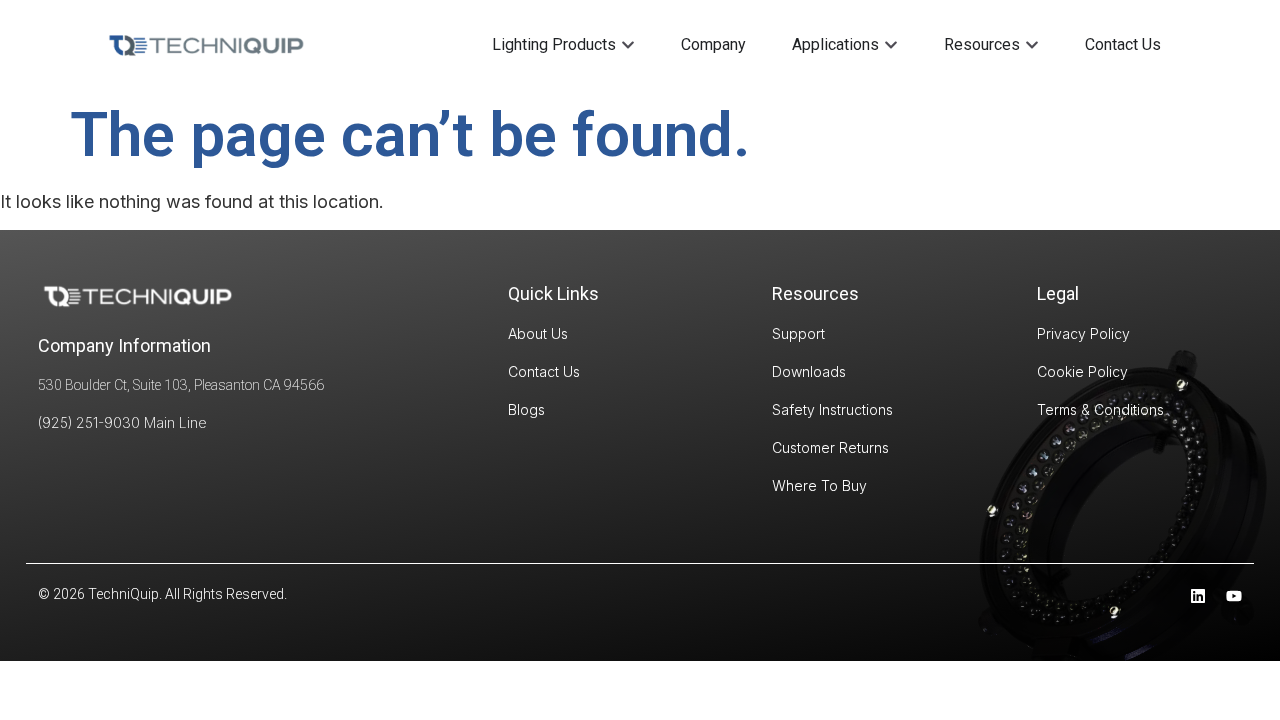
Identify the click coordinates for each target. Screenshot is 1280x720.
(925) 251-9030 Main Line (122, 422)
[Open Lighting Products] (628, 45)
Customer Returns (830, 447)
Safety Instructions (832, 409)
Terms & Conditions (1100, 409)
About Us (538, 333)
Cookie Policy (1082, 371)
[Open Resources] (1032, 45)
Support (798, 333)
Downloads (809, 371)
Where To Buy (819, 485)
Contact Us (544, 371)
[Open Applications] (891, 45)
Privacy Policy (1083, 333)
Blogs (526, 409)
